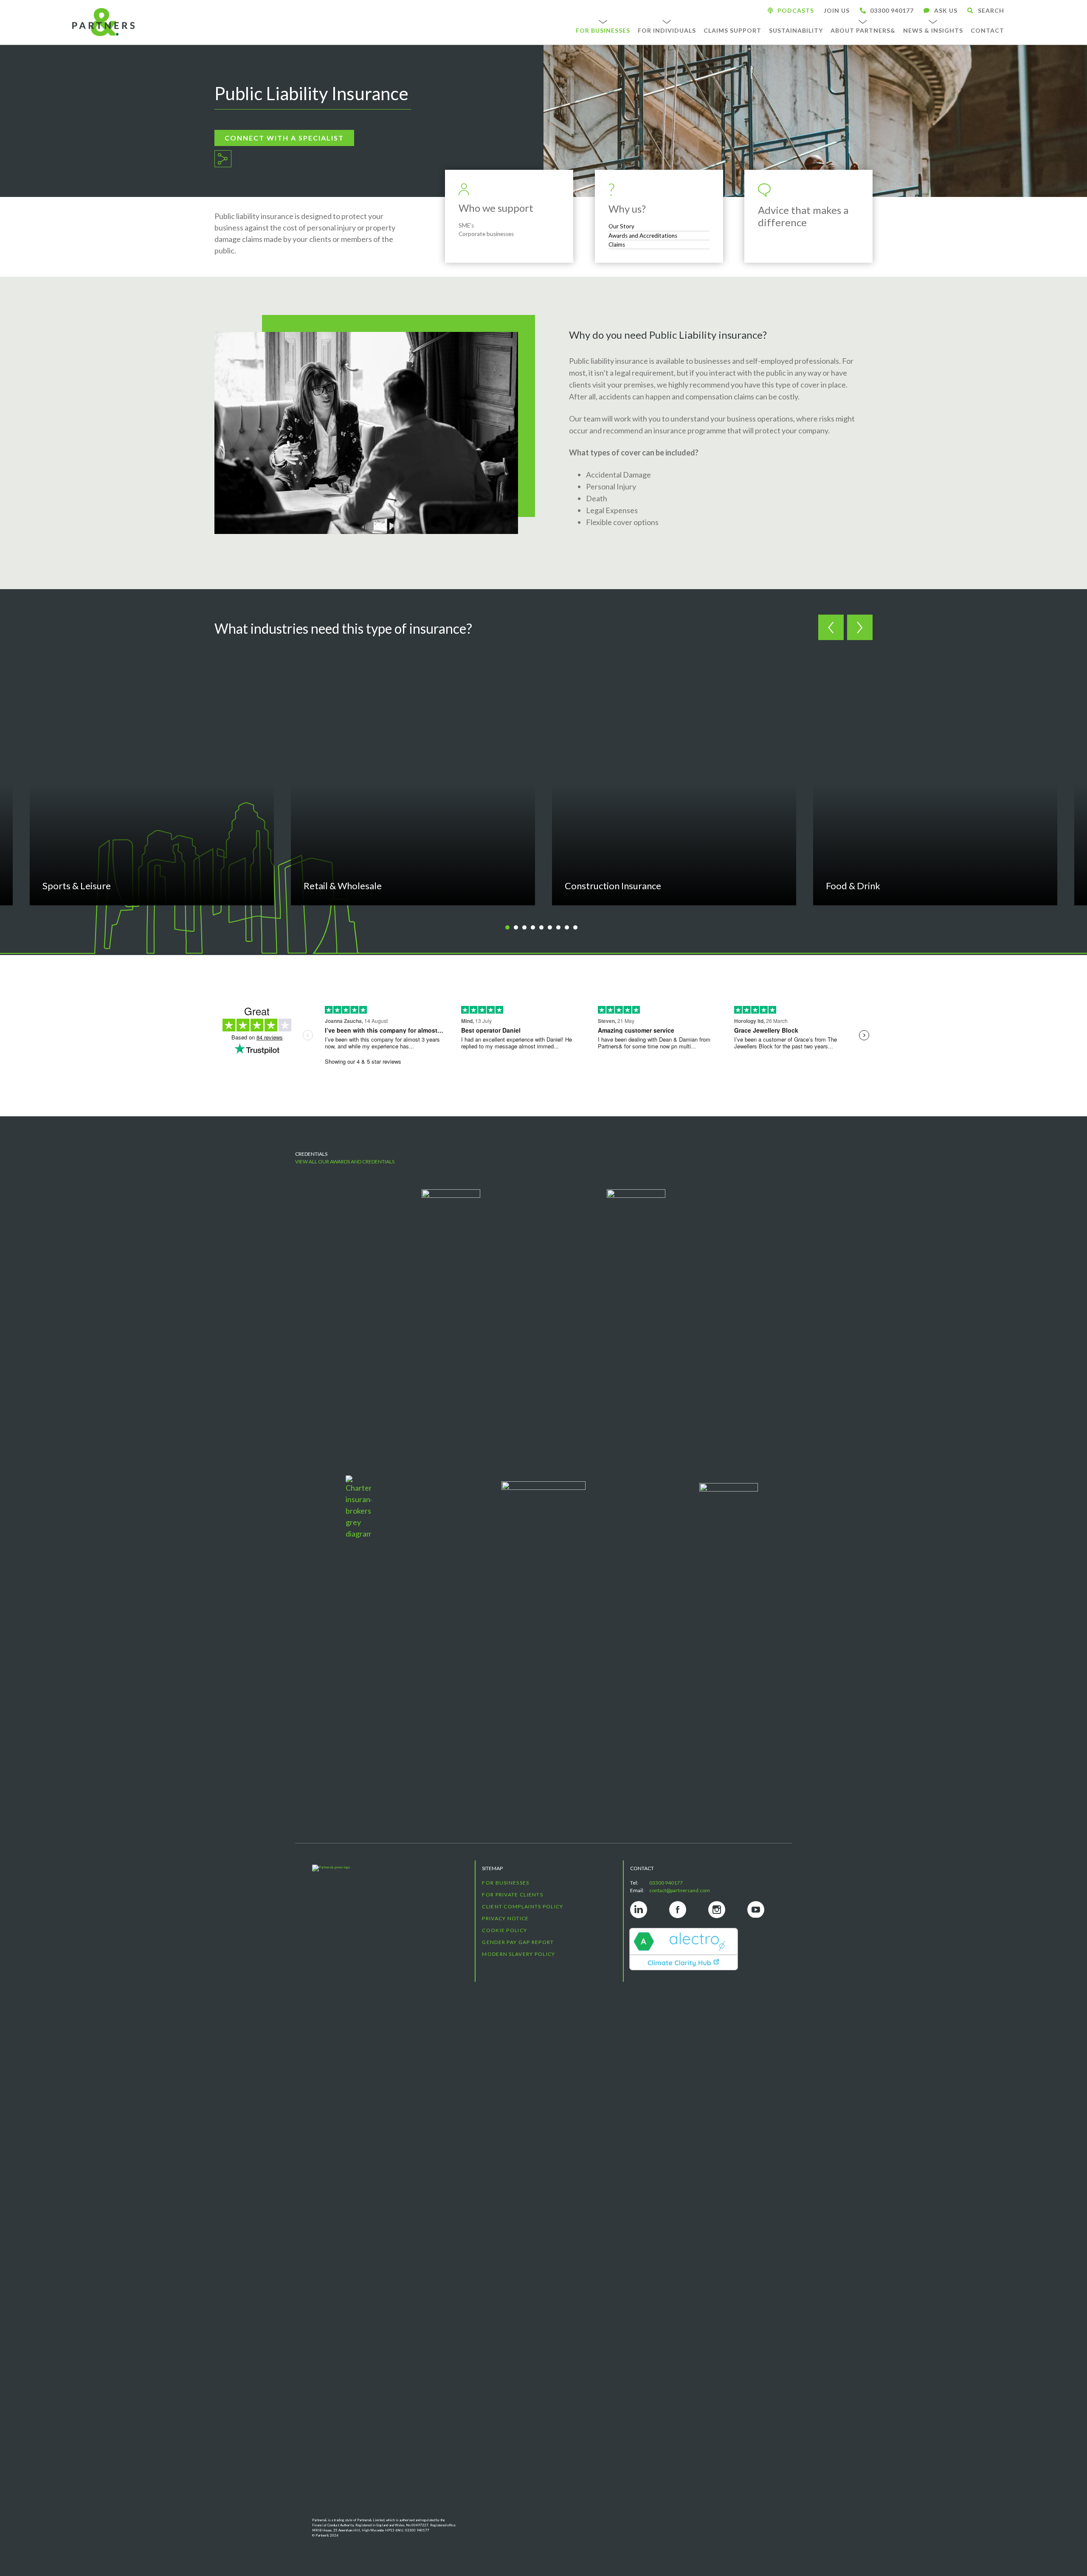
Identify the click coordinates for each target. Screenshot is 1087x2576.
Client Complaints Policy (522, 1906)
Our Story (621, 226)
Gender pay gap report (518, 1942)
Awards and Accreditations (643, 236)
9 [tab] (578, 928)
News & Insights (933, 30)
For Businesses (603, 30)
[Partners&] (385, 2191)
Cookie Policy (504, 1930)
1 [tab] (510, 928)
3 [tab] (527, 928)
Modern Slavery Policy (518, 1954)
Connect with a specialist (284, 138)
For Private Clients (513, 1895)
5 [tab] (544, 928)
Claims (617, 244)
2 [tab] (519, 928)
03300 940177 (666, 1883)
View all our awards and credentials (345, 1162)
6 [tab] (553, 928)
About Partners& (863, 30)
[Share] (223, 159)
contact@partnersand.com (680, 1890)
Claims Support (732, 30)
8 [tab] (570, 928)
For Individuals (667, 30)
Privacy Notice (505, 1918)
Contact (987, 30)
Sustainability (796, 30)
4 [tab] (536, 928)
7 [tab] (561, 928)
